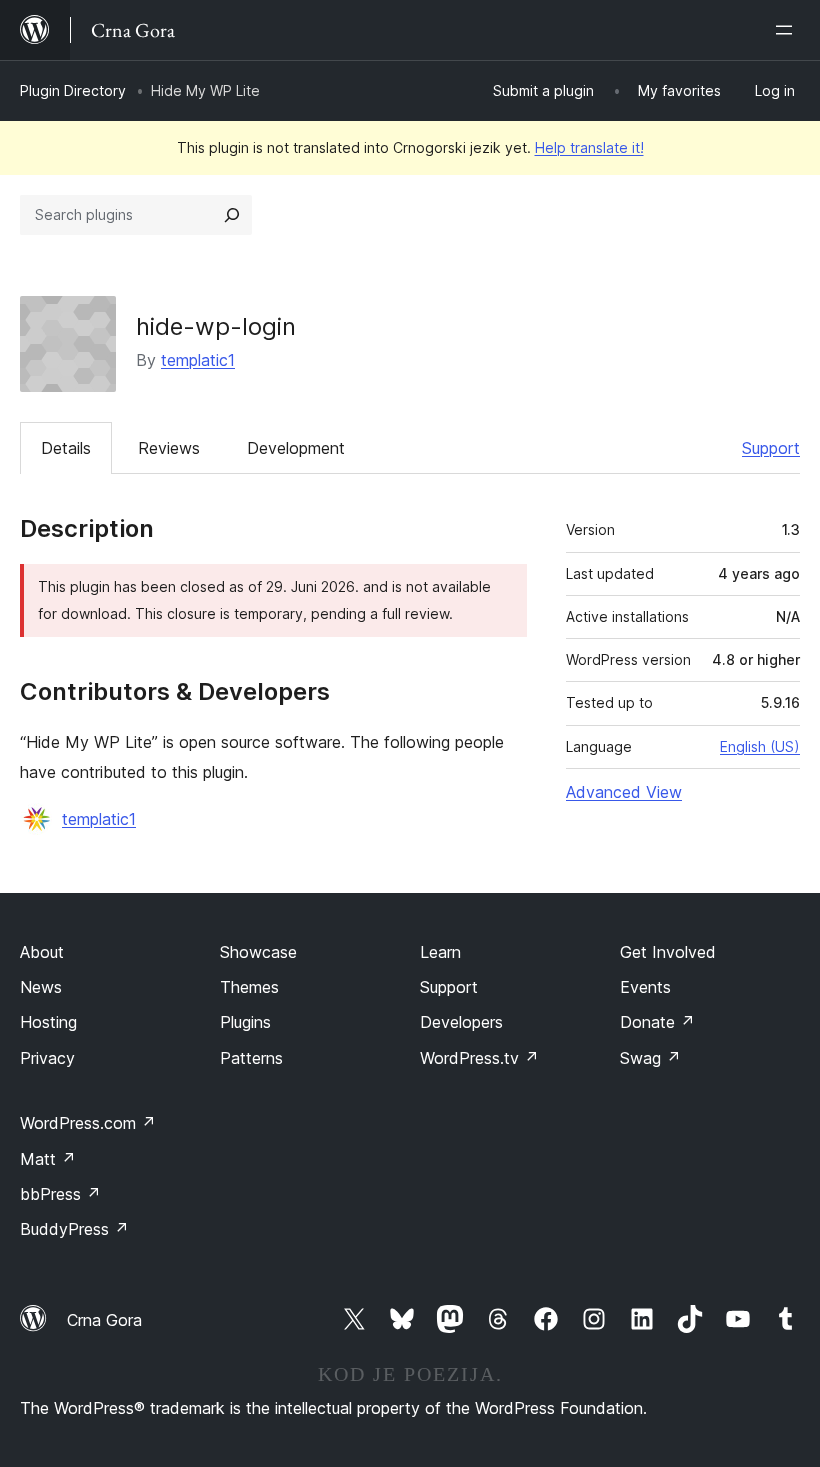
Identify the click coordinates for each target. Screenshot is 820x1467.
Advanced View (624, 792)
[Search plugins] (232, 215)
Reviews (169, 448)
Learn (440, 952)
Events (645, 987)
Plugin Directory (73, 90)
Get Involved (668, 952)
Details (66, 448)
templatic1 (198, 360)
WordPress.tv (479, 1058)
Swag (650, 1058)
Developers (461, 1022)
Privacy (47, 1058)
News (41, 987)
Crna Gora (104, 1320)
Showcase (258, 952)
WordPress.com (88, 1123)
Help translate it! (589, 147)
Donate (657, 1022)
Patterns (251, 1058)
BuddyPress (74, 1229)
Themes (249, 987)
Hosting (48, 1022)
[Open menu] (788, 30)
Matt (48, 1159)
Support (771, 448)
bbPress (60, 1194)
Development (296, 448)
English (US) (760, 746)
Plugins (245, 1022)
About (42, 952)
